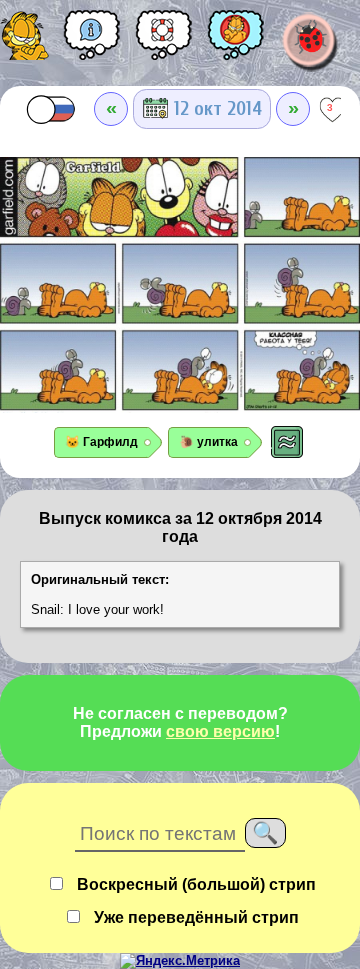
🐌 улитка (208, 442)
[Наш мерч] (236, 42)
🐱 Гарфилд (101, 442)
